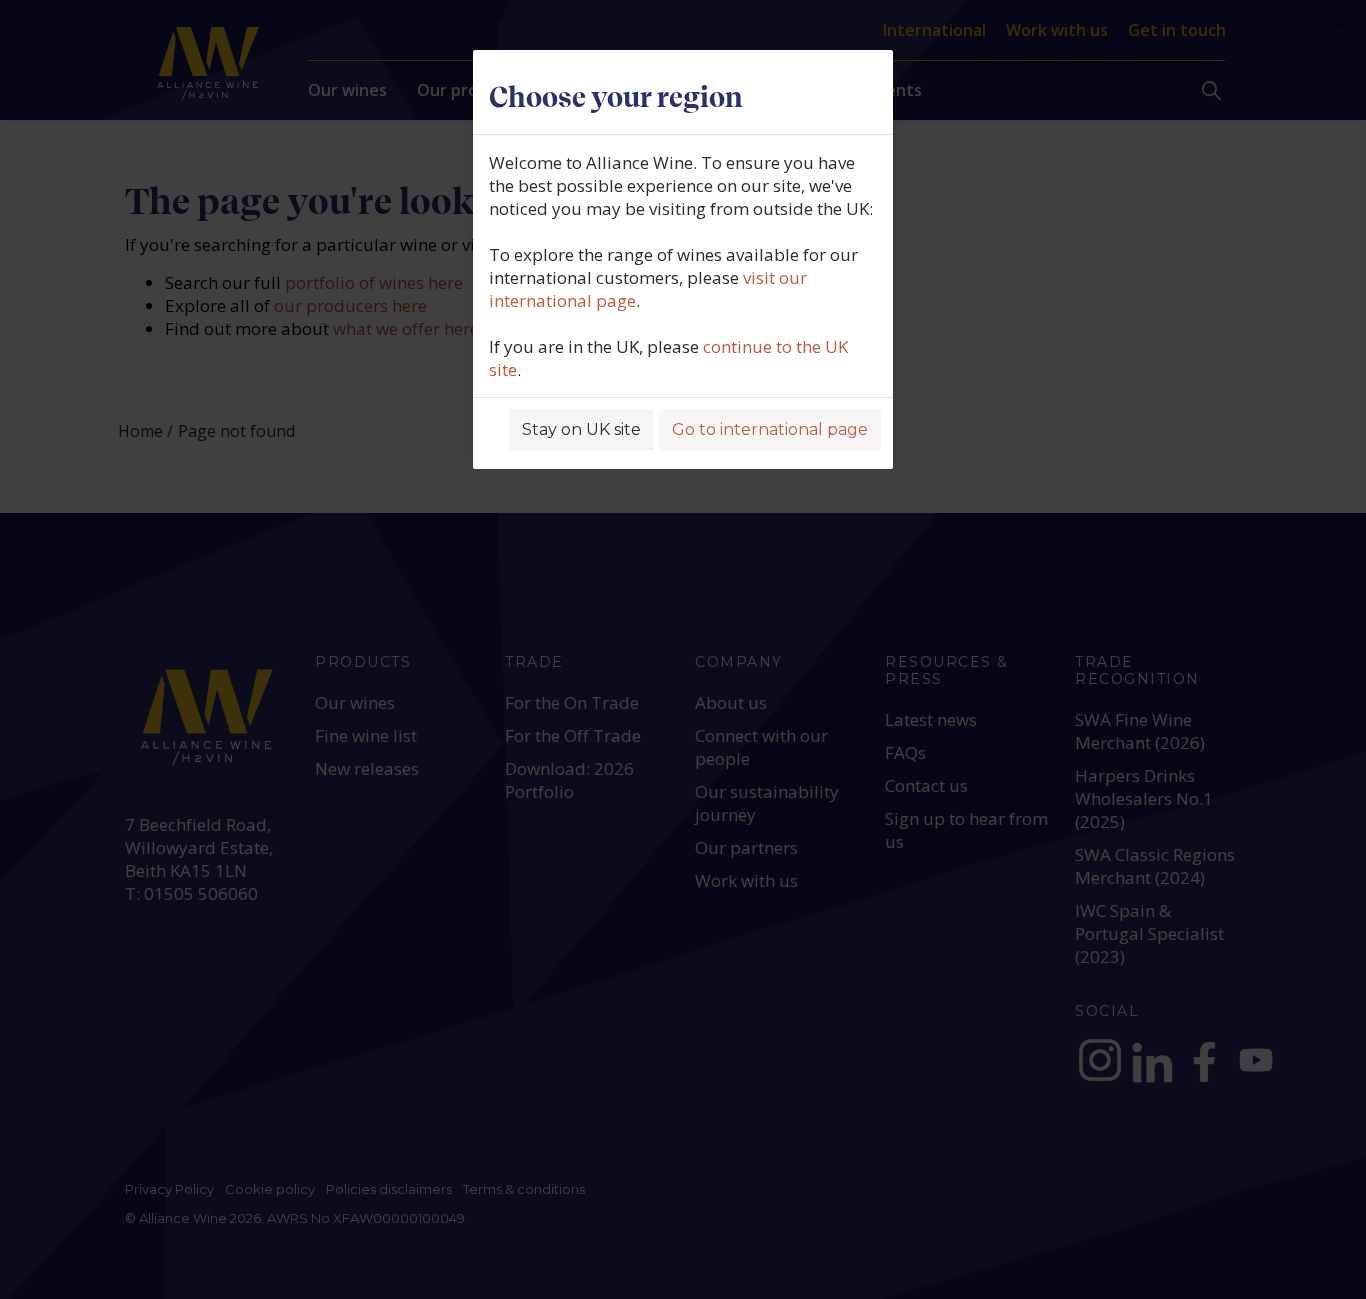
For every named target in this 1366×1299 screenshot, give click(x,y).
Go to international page (770, 429)
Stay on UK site (581, 429)
